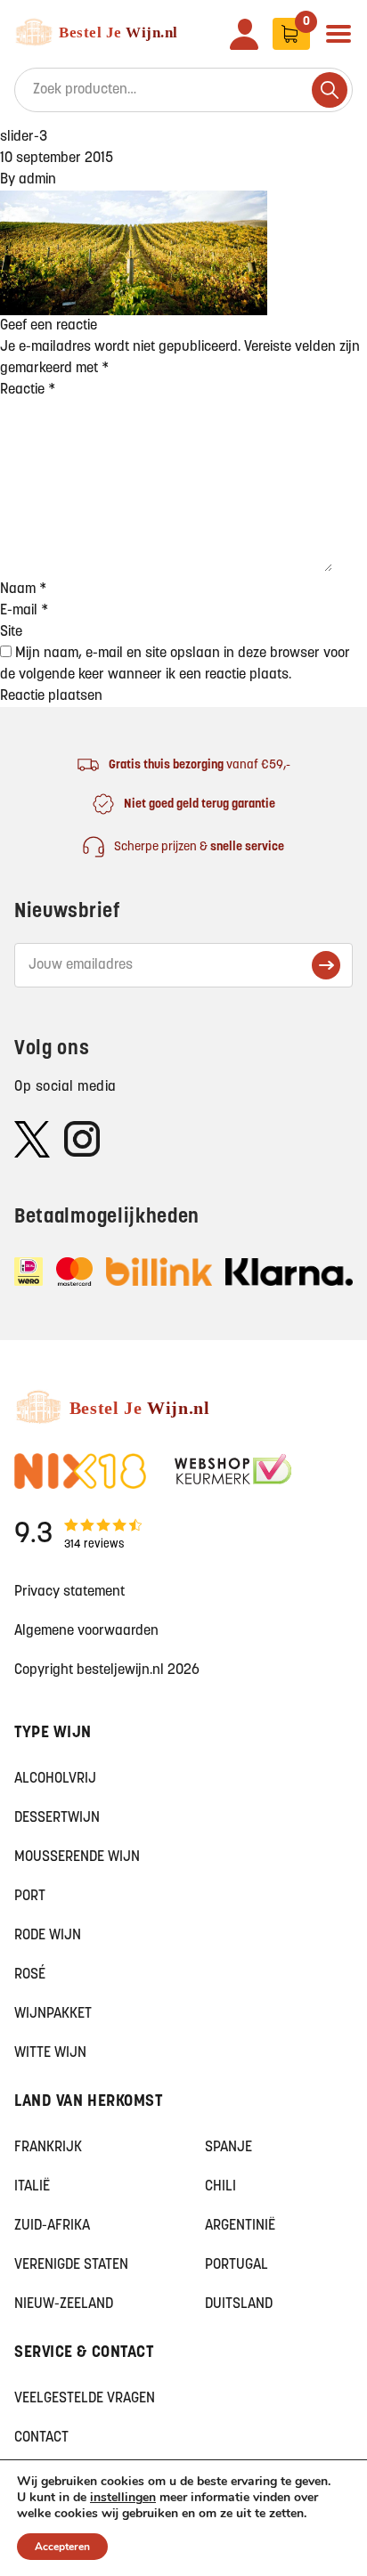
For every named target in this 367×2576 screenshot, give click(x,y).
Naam (23, 589)
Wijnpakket (53, 2014)
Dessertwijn (57, 1818)
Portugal (237, 2265)
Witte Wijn (50, 2053)
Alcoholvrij (55, 1779)
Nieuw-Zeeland (64, 2304)
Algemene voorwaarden (86, 1631)
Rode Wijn (48, 1936)
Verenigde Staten (71, 2265)
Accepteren (62, 2547)
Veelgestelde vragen (85, 2399)
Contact (41, 2438)
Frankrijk (48, 2148)
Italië (32, 2187)
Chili (220, 2187)
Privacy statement (69, 1592)
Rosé (30, 1975)
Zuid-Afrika (52, 2226)
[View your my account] (244, 34)
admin (37, 180)
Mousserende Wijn (77, 1857)
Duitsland (239, 2304)
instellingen (123, 2498)
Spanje (228, 2148)
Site (11, 632)
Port (30, 1897)
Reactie (28, 390)
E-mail (24, 611)
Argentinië (240, 2226)
